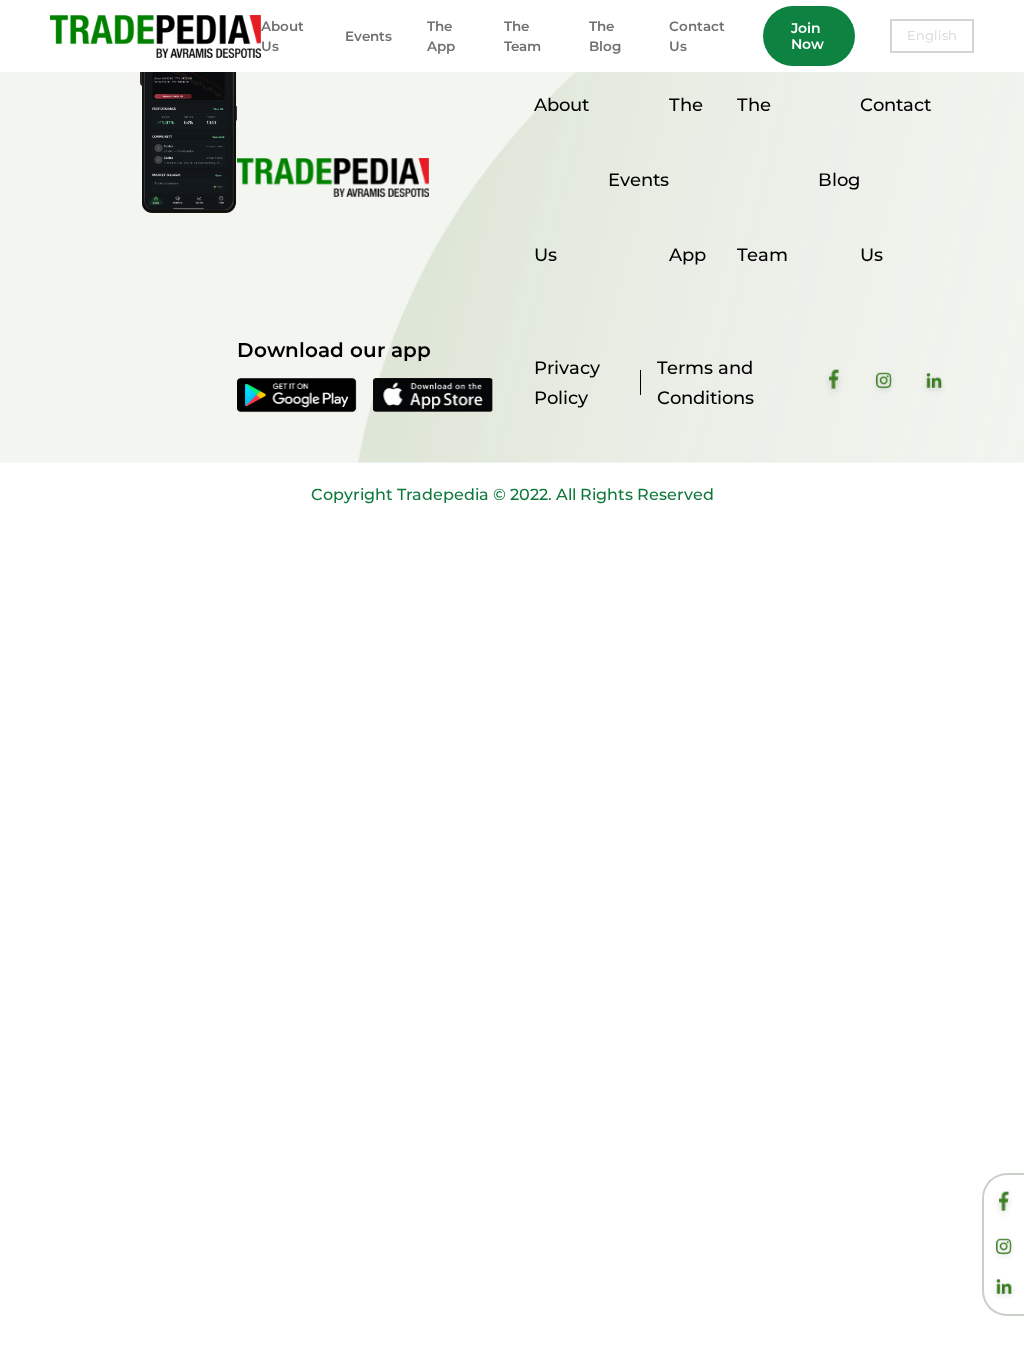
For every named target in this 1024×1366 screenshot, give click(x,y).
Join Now (807, 36)
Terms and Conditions (705, 383)
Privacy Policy (567, 383)
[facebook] (1004, 1204)
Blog (839, 180)
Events (368, 36)
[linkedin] (1004, 1289)
